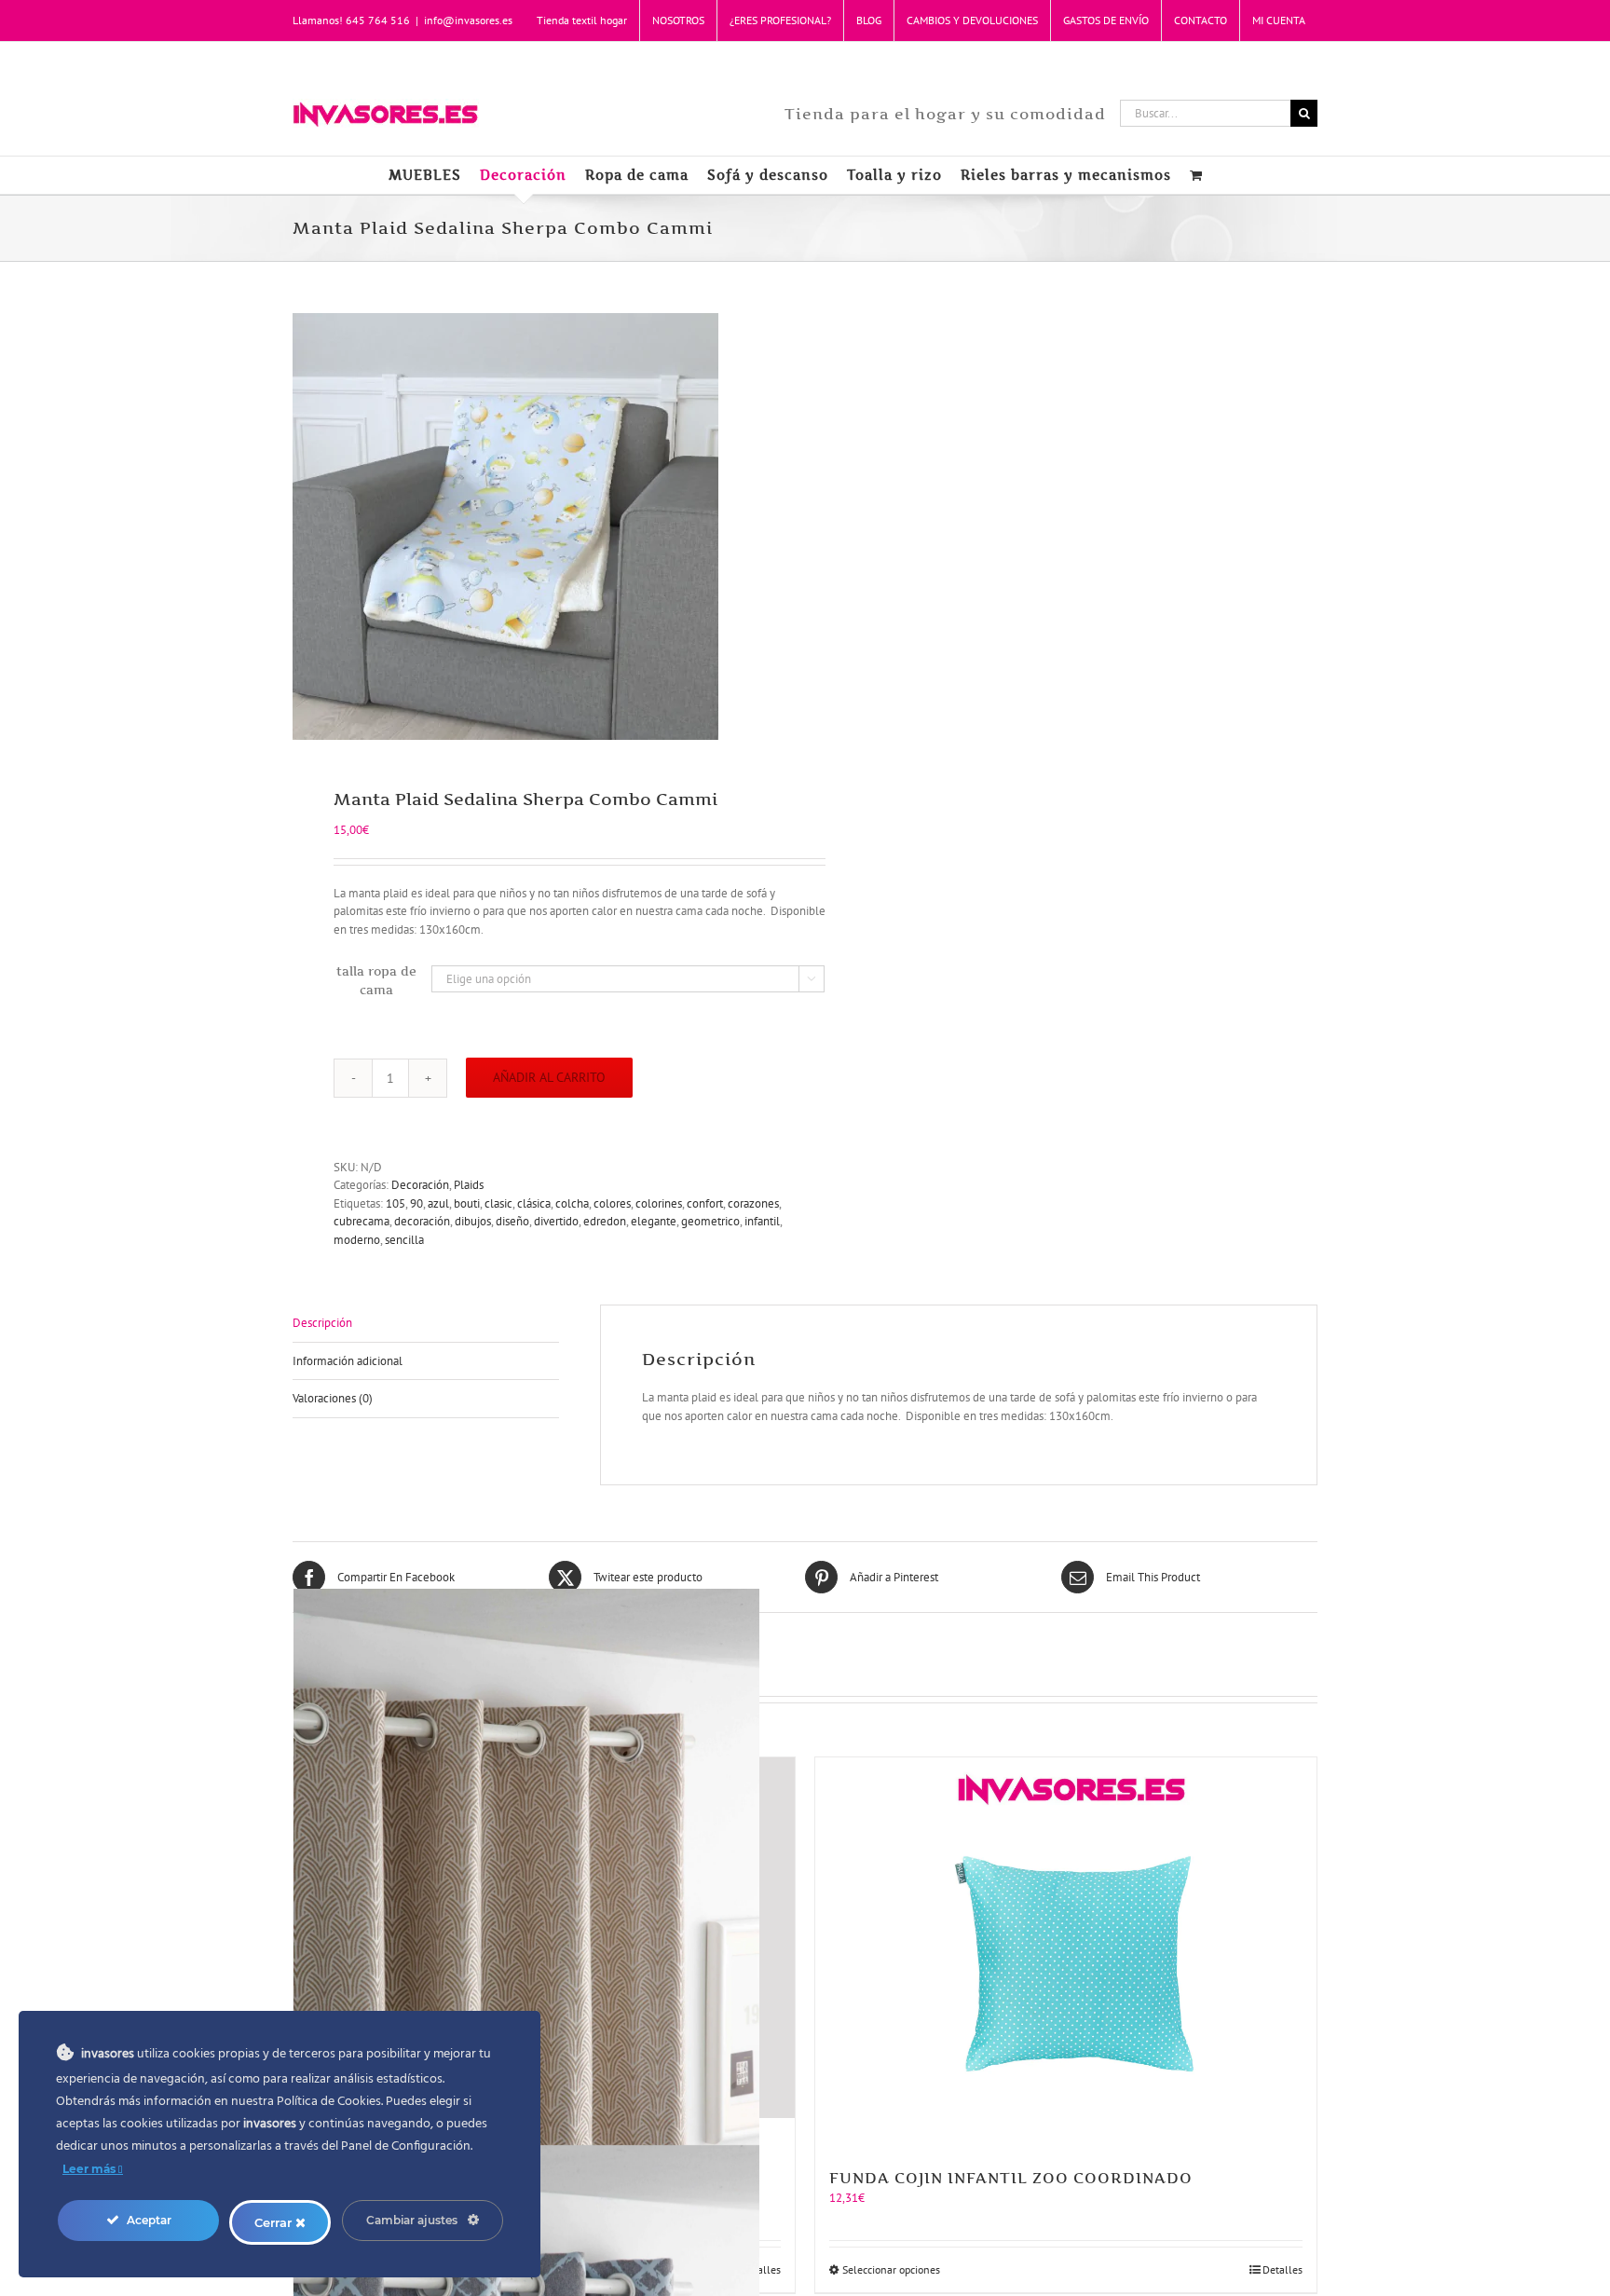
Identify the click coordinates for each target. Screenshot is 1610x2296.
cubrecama (362, 1221)
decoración (422, 1221)
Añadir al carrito (549, 1077)
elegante (654, 1221)
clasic (498, 1203)
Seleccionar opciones (891, 2269)
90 (416, 1203)
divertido (556, 1221)
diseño (512, 1221)
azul (438, 1203)
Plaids (469, 1185)
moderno (357, 1240)
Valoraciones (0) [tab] (333, 1398)
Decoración (420, 1185)
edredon (605, 1221)
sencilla (404, 1240)
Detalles (1283, 2269)
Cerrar (275, 2222)
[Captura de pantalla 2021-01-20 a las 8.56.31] (539, 526)
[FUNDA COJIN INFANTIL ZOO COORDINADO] (1066, 1953)
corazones (753, 1203)
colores (612, 1203)
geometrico (710, 1221)
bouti (467, 1203)
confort (705, 1203)
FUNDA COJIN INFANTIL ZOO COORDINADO (1011, 2178)
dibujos (473, 1221)
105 (396, 1203)
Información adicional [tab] (348, 1361)
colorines (659, 1203)
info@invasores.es (468, 20)
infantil (762, 1221)
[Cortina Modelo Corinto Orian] (544, 1938)
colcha (572, 1203)
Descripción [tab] (322, 1323)
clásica (534, 1203)
